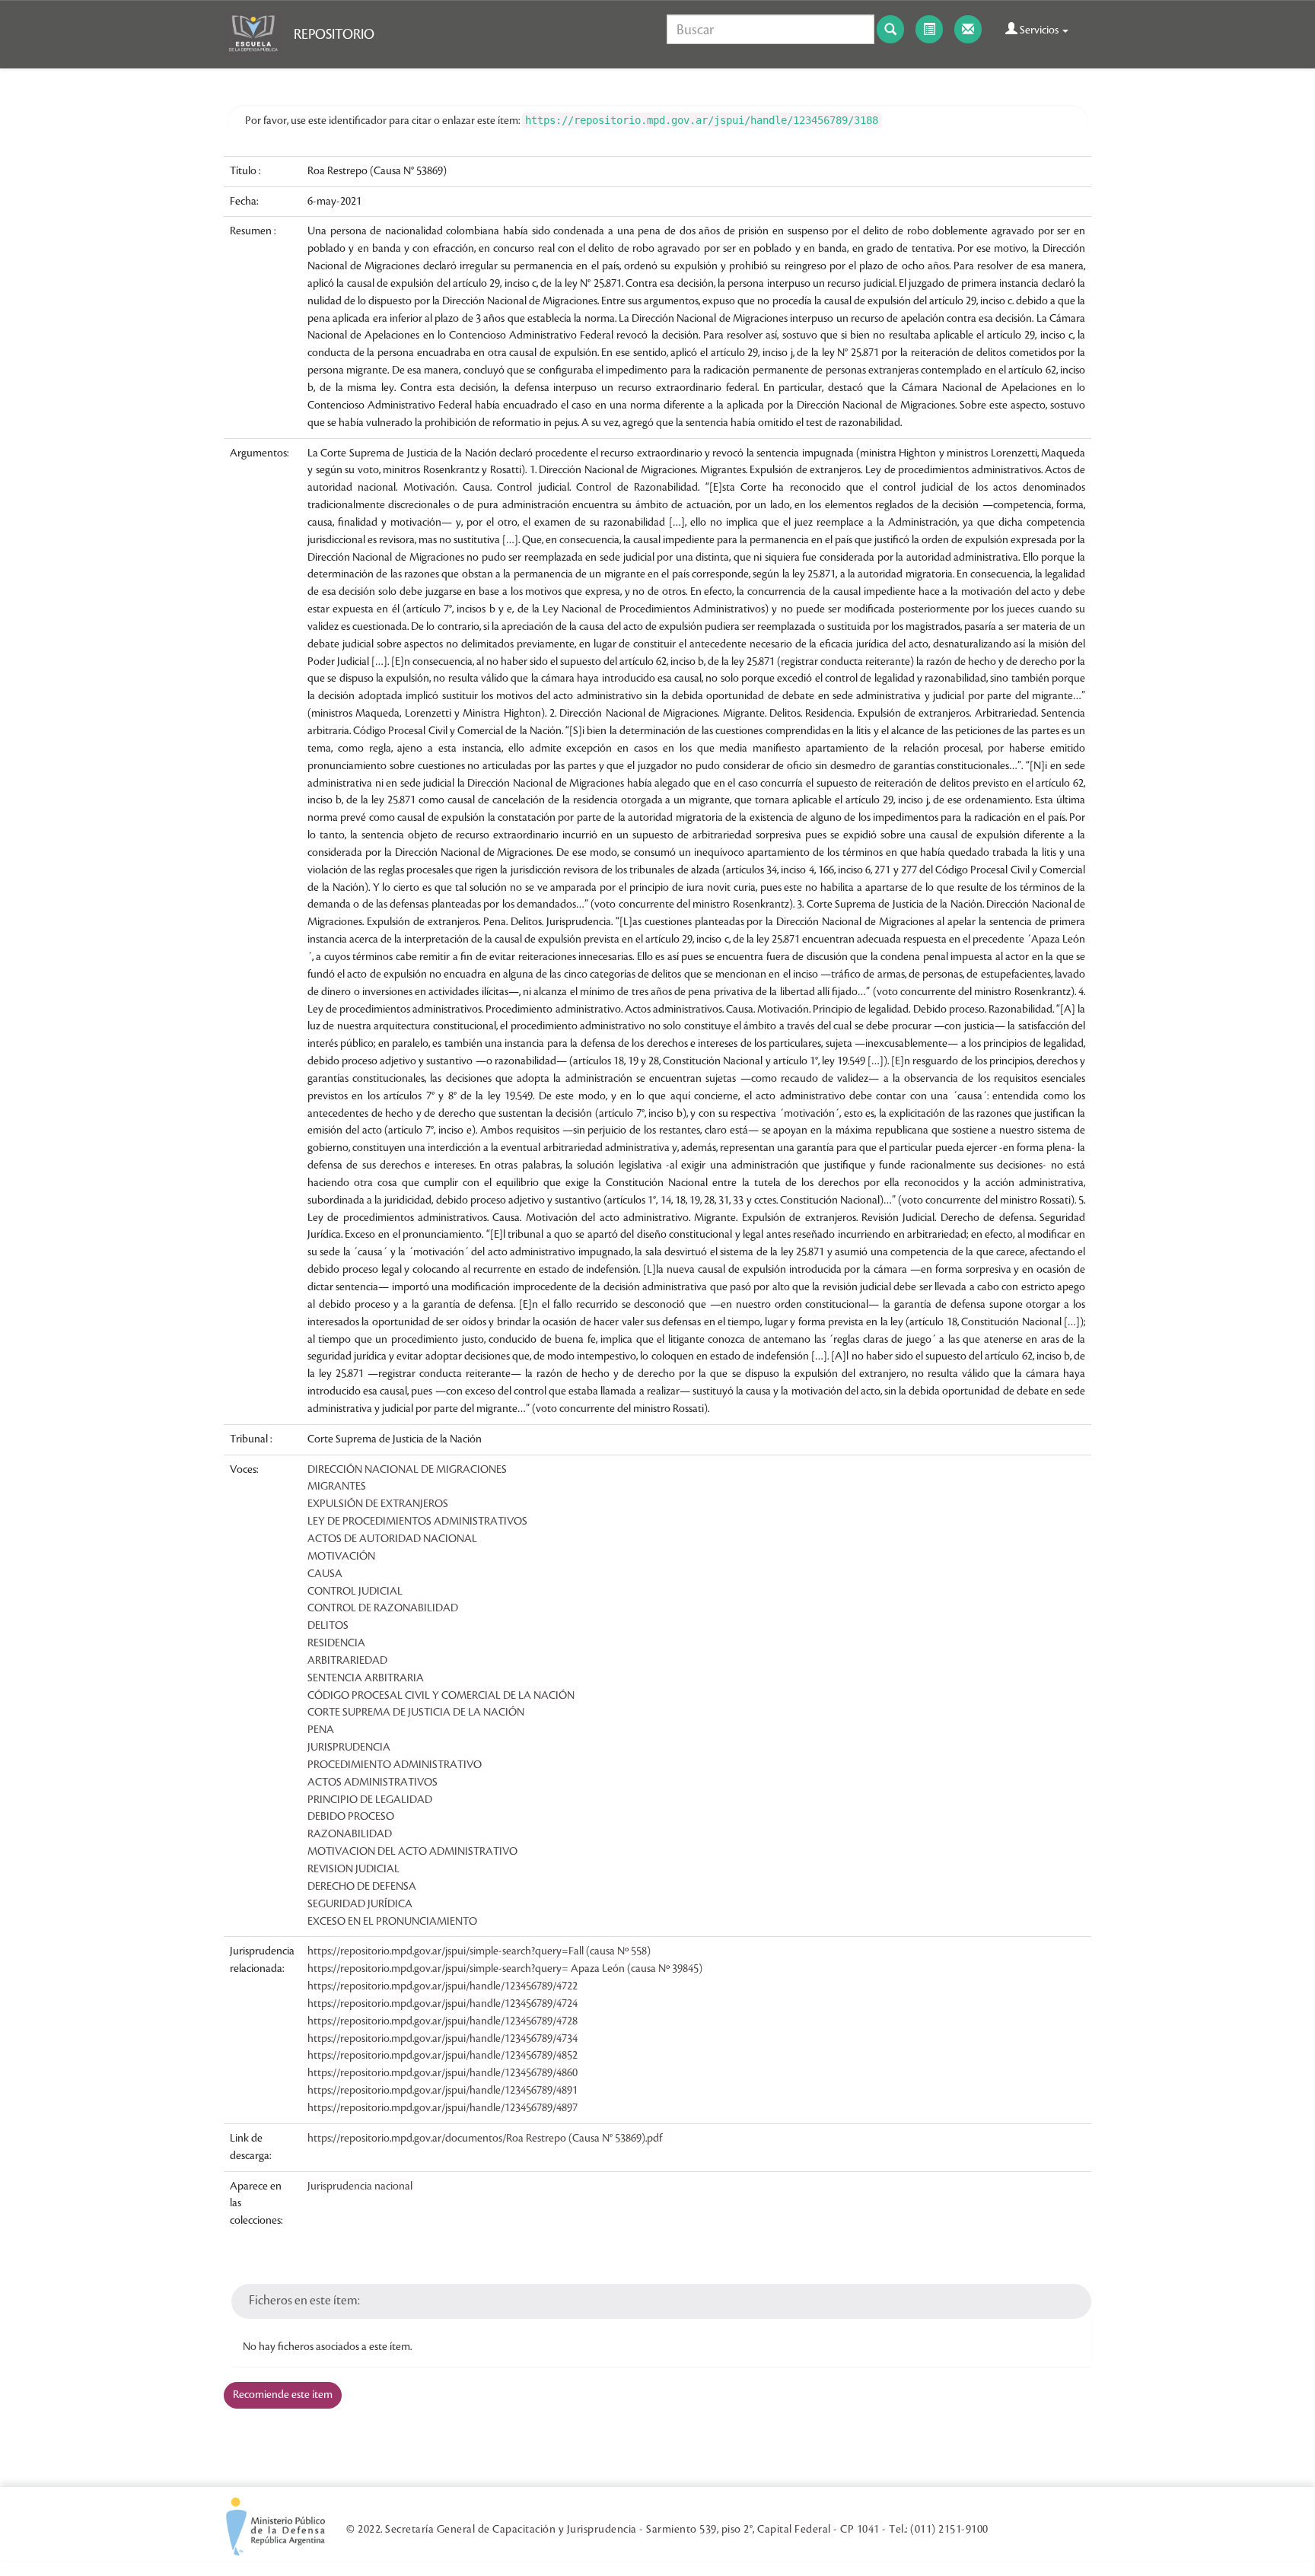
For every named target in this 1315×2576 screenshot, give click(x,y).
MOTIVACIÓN (341, 1557)
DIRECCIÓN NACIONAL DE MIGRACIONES (407, 1470)
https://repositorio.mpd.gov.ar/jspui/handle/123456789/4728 (443, 2021)
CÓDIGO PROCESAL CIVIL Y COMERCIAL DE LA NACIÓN (441, 1696)
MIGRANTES (337, 1487)
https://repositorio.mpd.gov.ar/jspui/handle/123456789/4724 (443, 2004)
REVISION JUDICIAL (353, 1869)
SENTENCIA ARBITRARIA (366, 1678)
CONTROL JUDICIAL (355, 1592)
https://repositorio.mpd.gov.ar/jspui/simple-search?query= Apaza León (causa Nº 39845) (505, 1969)
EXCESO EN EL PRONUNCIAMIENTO (392, 1922)
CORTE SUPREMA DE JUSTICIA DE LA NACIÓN (416, 1713)
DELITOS (328, 1626)
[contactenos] (968, 29)
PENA (321, 1730)
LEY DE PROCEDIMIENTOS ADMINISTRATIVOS (417, 1522)
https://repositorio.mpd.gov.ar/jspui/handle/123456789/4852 (443, 2056)
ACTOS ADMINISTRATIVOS (373, 1783)
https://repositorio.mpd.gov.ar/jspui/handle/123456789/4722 (443, 1986)
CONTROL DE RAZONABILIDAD (383, 1608)
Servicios (1039, 30)
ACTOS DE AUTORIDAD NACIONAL (392, 1539)
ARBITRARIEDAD (347, 1661)
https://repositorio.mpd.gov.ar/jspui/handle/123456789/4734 (443, 2039)
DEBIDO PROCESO (351, 1817)
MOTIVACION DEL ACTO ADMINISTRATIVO (412, 1852)
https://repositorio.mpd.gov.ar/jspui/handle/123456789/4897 (443, 2108)
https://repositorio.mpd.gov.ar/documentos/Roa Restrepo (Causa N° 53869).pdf (485, 2139)
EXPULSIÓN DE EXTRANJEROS (378, 1504)
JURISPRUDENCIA (349, 1748)
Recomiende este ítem (283, 2395)
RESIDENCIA (336, 1643)
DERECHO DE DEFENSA (362, 1887)
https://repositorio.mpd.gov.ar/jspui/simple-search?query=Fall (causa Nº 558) (479, 1951)
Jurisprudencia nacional (360, 2186)
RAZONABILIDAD (350, 1834)
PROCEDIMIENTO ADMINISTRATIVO (395, 1765)
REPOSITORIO (334, 34)
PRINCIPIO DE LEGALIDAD (370, 1800)
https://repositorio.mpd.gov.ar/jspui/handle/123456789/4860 (443, 2073)
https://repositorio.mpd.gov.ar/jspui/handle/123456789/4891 (443, 2091)
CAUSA (325, 1574)
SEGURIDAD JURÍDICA (360, 1904)
